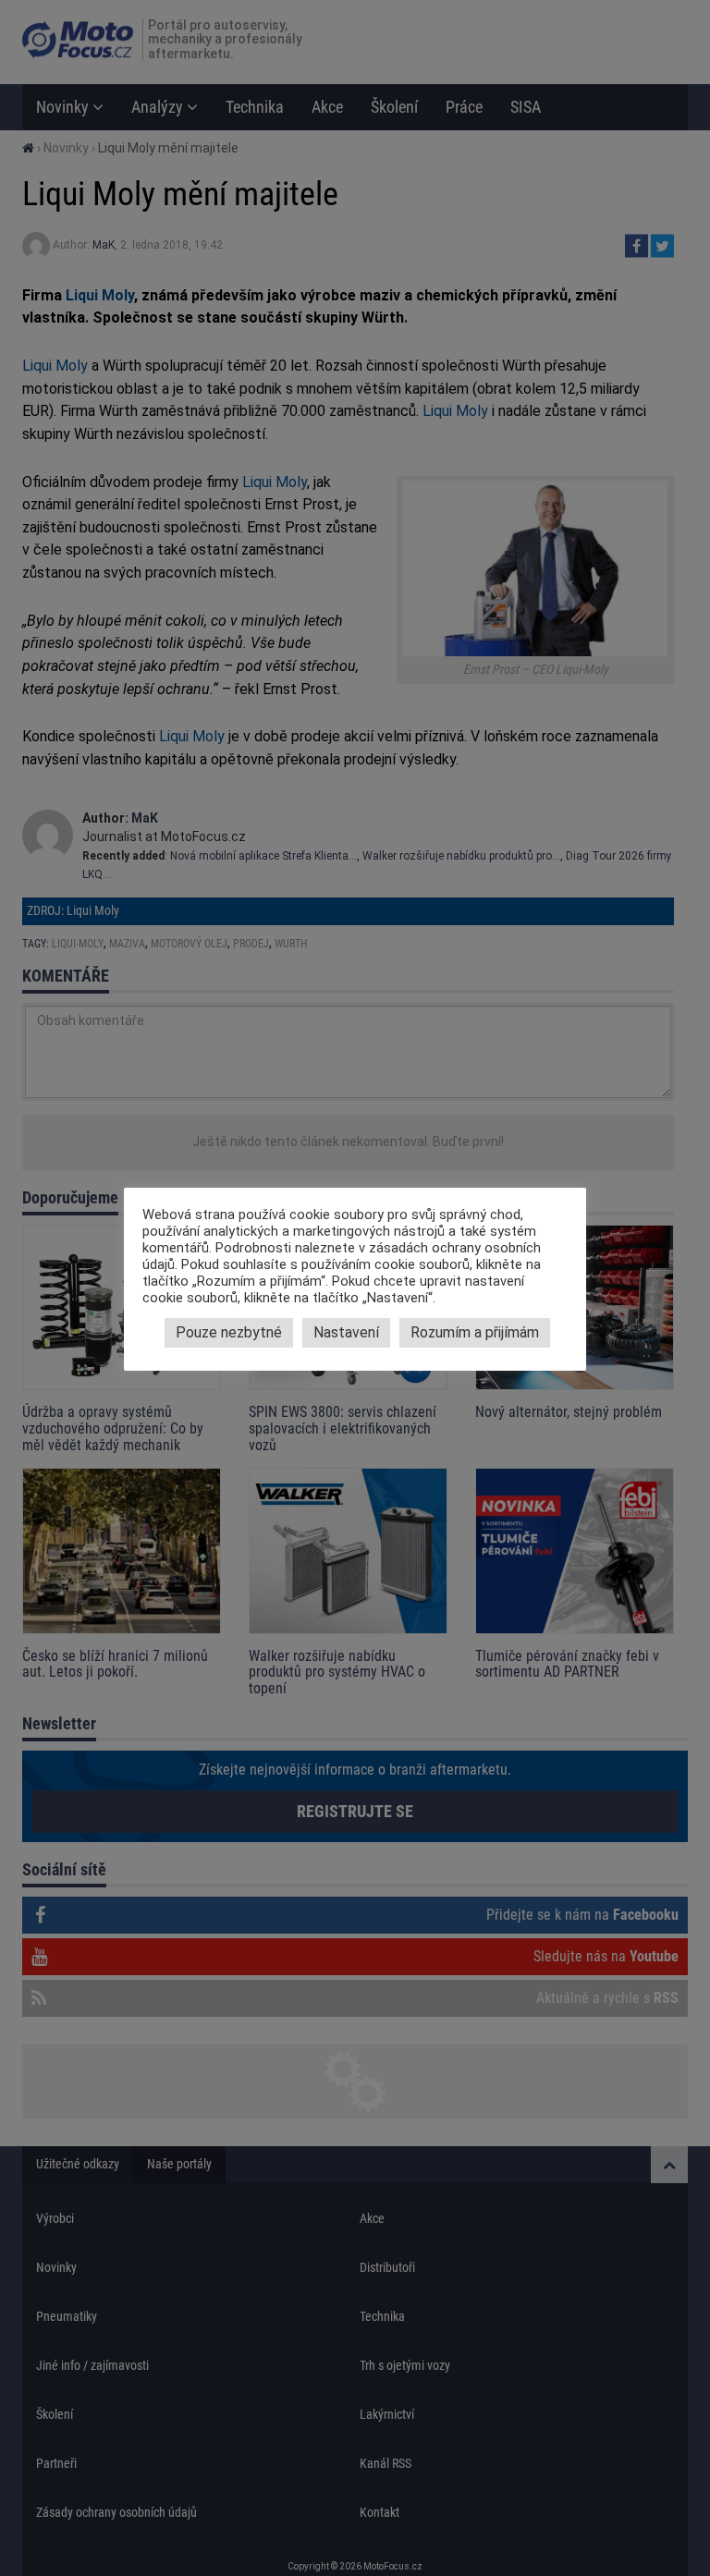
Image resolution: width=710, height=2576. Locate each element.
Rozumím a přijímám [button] (475, 1332)
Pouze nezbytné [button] (229, 1332)
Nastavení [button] (346, 1332)
